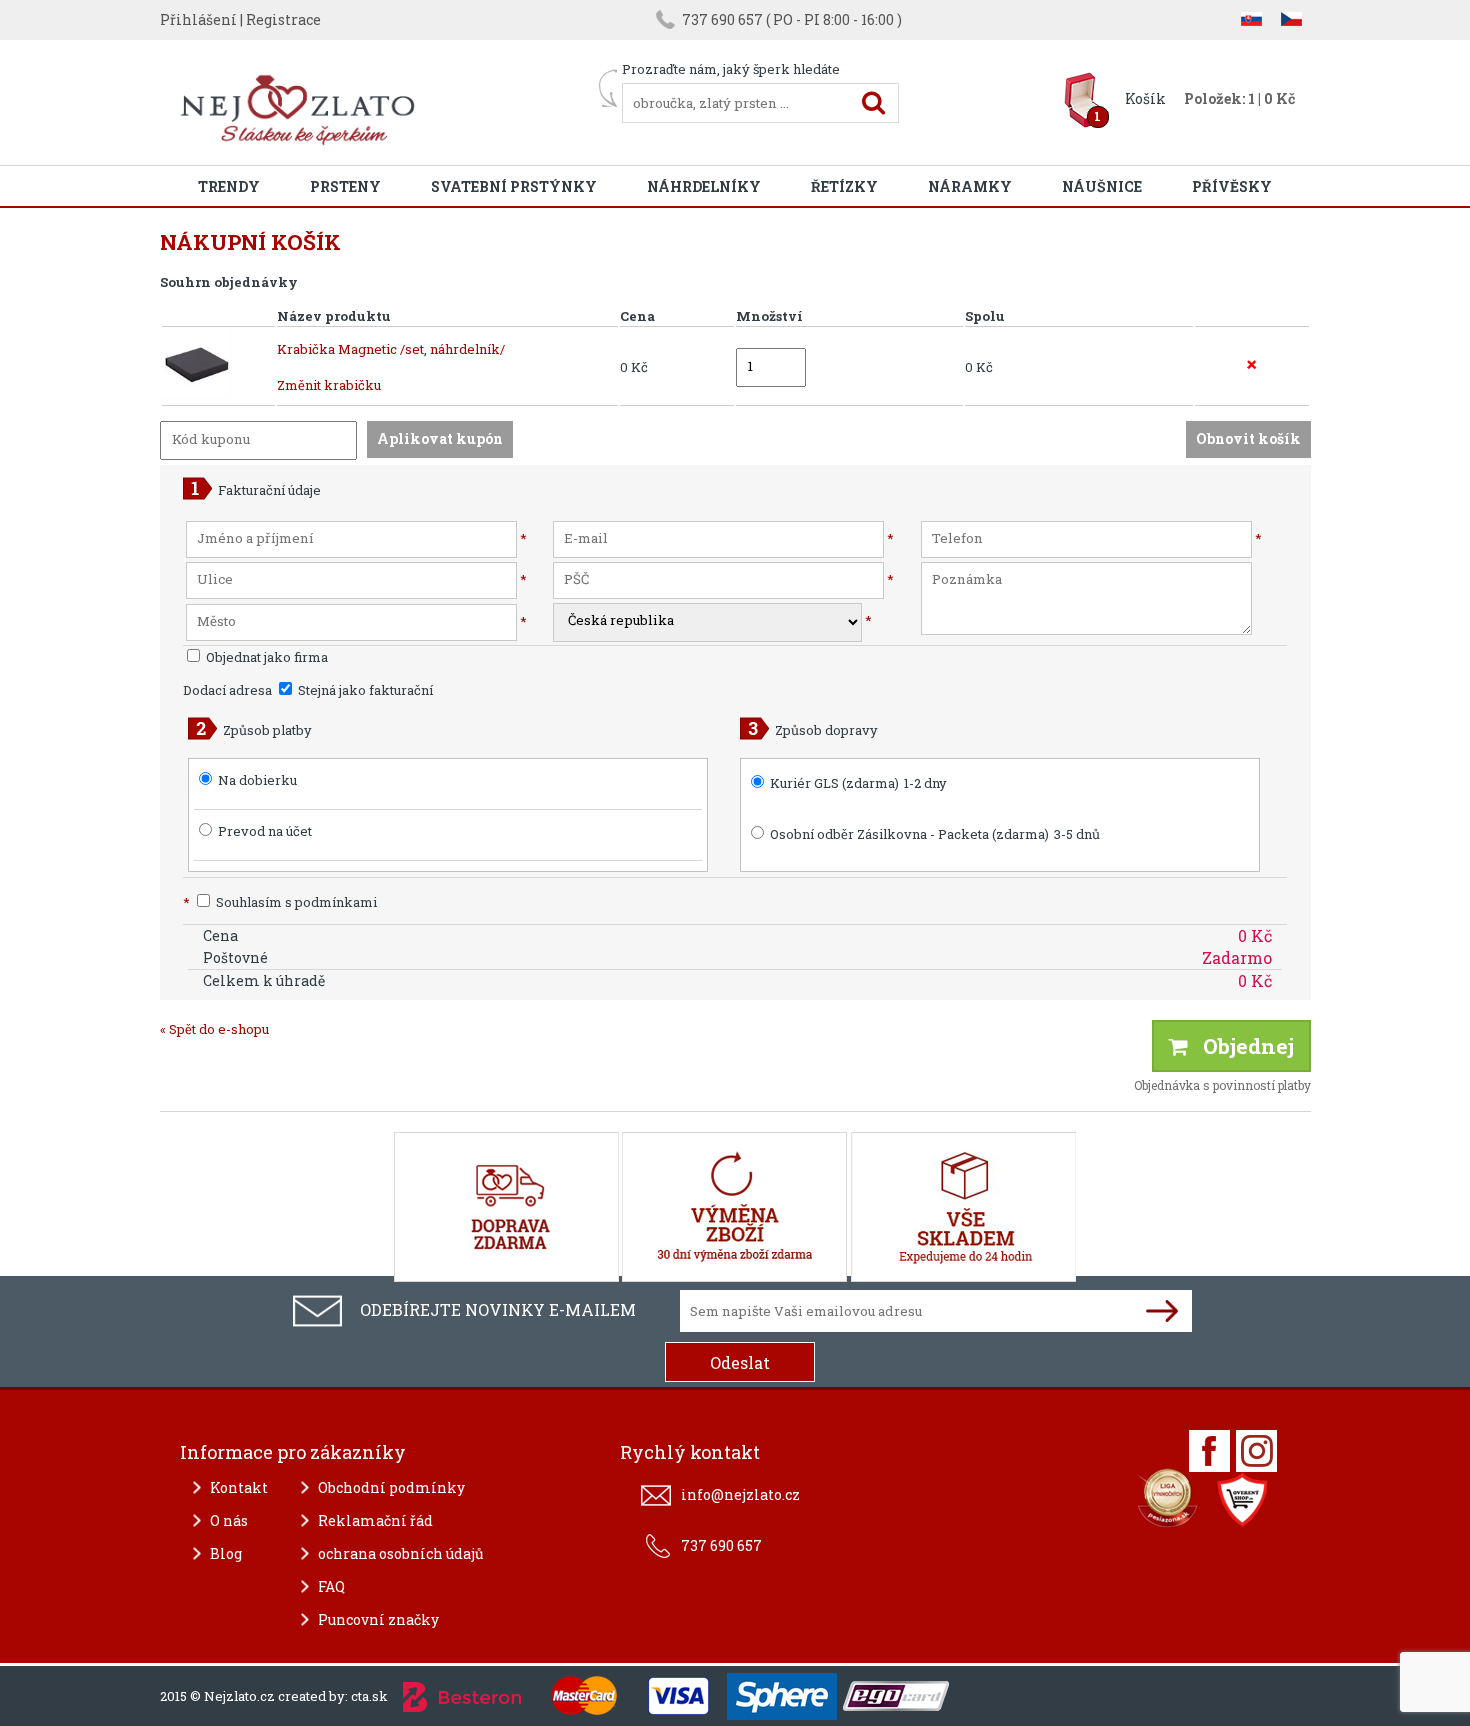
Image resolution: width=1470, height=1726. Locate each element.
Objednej (1241, 1046)
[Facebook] (1209, 1451)
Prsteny (345, 186)
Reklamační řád (375, 1520)
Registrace (283, 19)
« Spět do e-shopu (214, 1029)
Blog (226, 1553)
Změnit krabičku (329, 385)
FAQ (331, 1586)
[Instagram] (1256, 1451)
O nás (229, 1520)
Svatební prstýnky (514, 186)
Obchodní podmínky (391, 1487)
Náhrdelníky (704, 186)
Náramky (970, 186)
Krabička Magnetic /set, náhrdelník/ (391, 349)
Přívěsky (1232, 186)
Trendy (229, 186)
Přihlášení (198, 19)
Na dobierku (257, 780)
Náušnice (1102, 186)
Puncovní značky (378, 1619)
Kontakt (239, 1487)
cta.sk (369, 1696)
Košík (1145, 98)
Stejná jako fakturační (364, 690)
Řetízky (844, 186)
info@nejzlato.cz (740, 1494)
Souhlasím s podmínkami (280, 902)
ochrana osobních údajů (401, 1553)
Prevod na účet (265, 831)
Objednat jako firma (265, 657)
